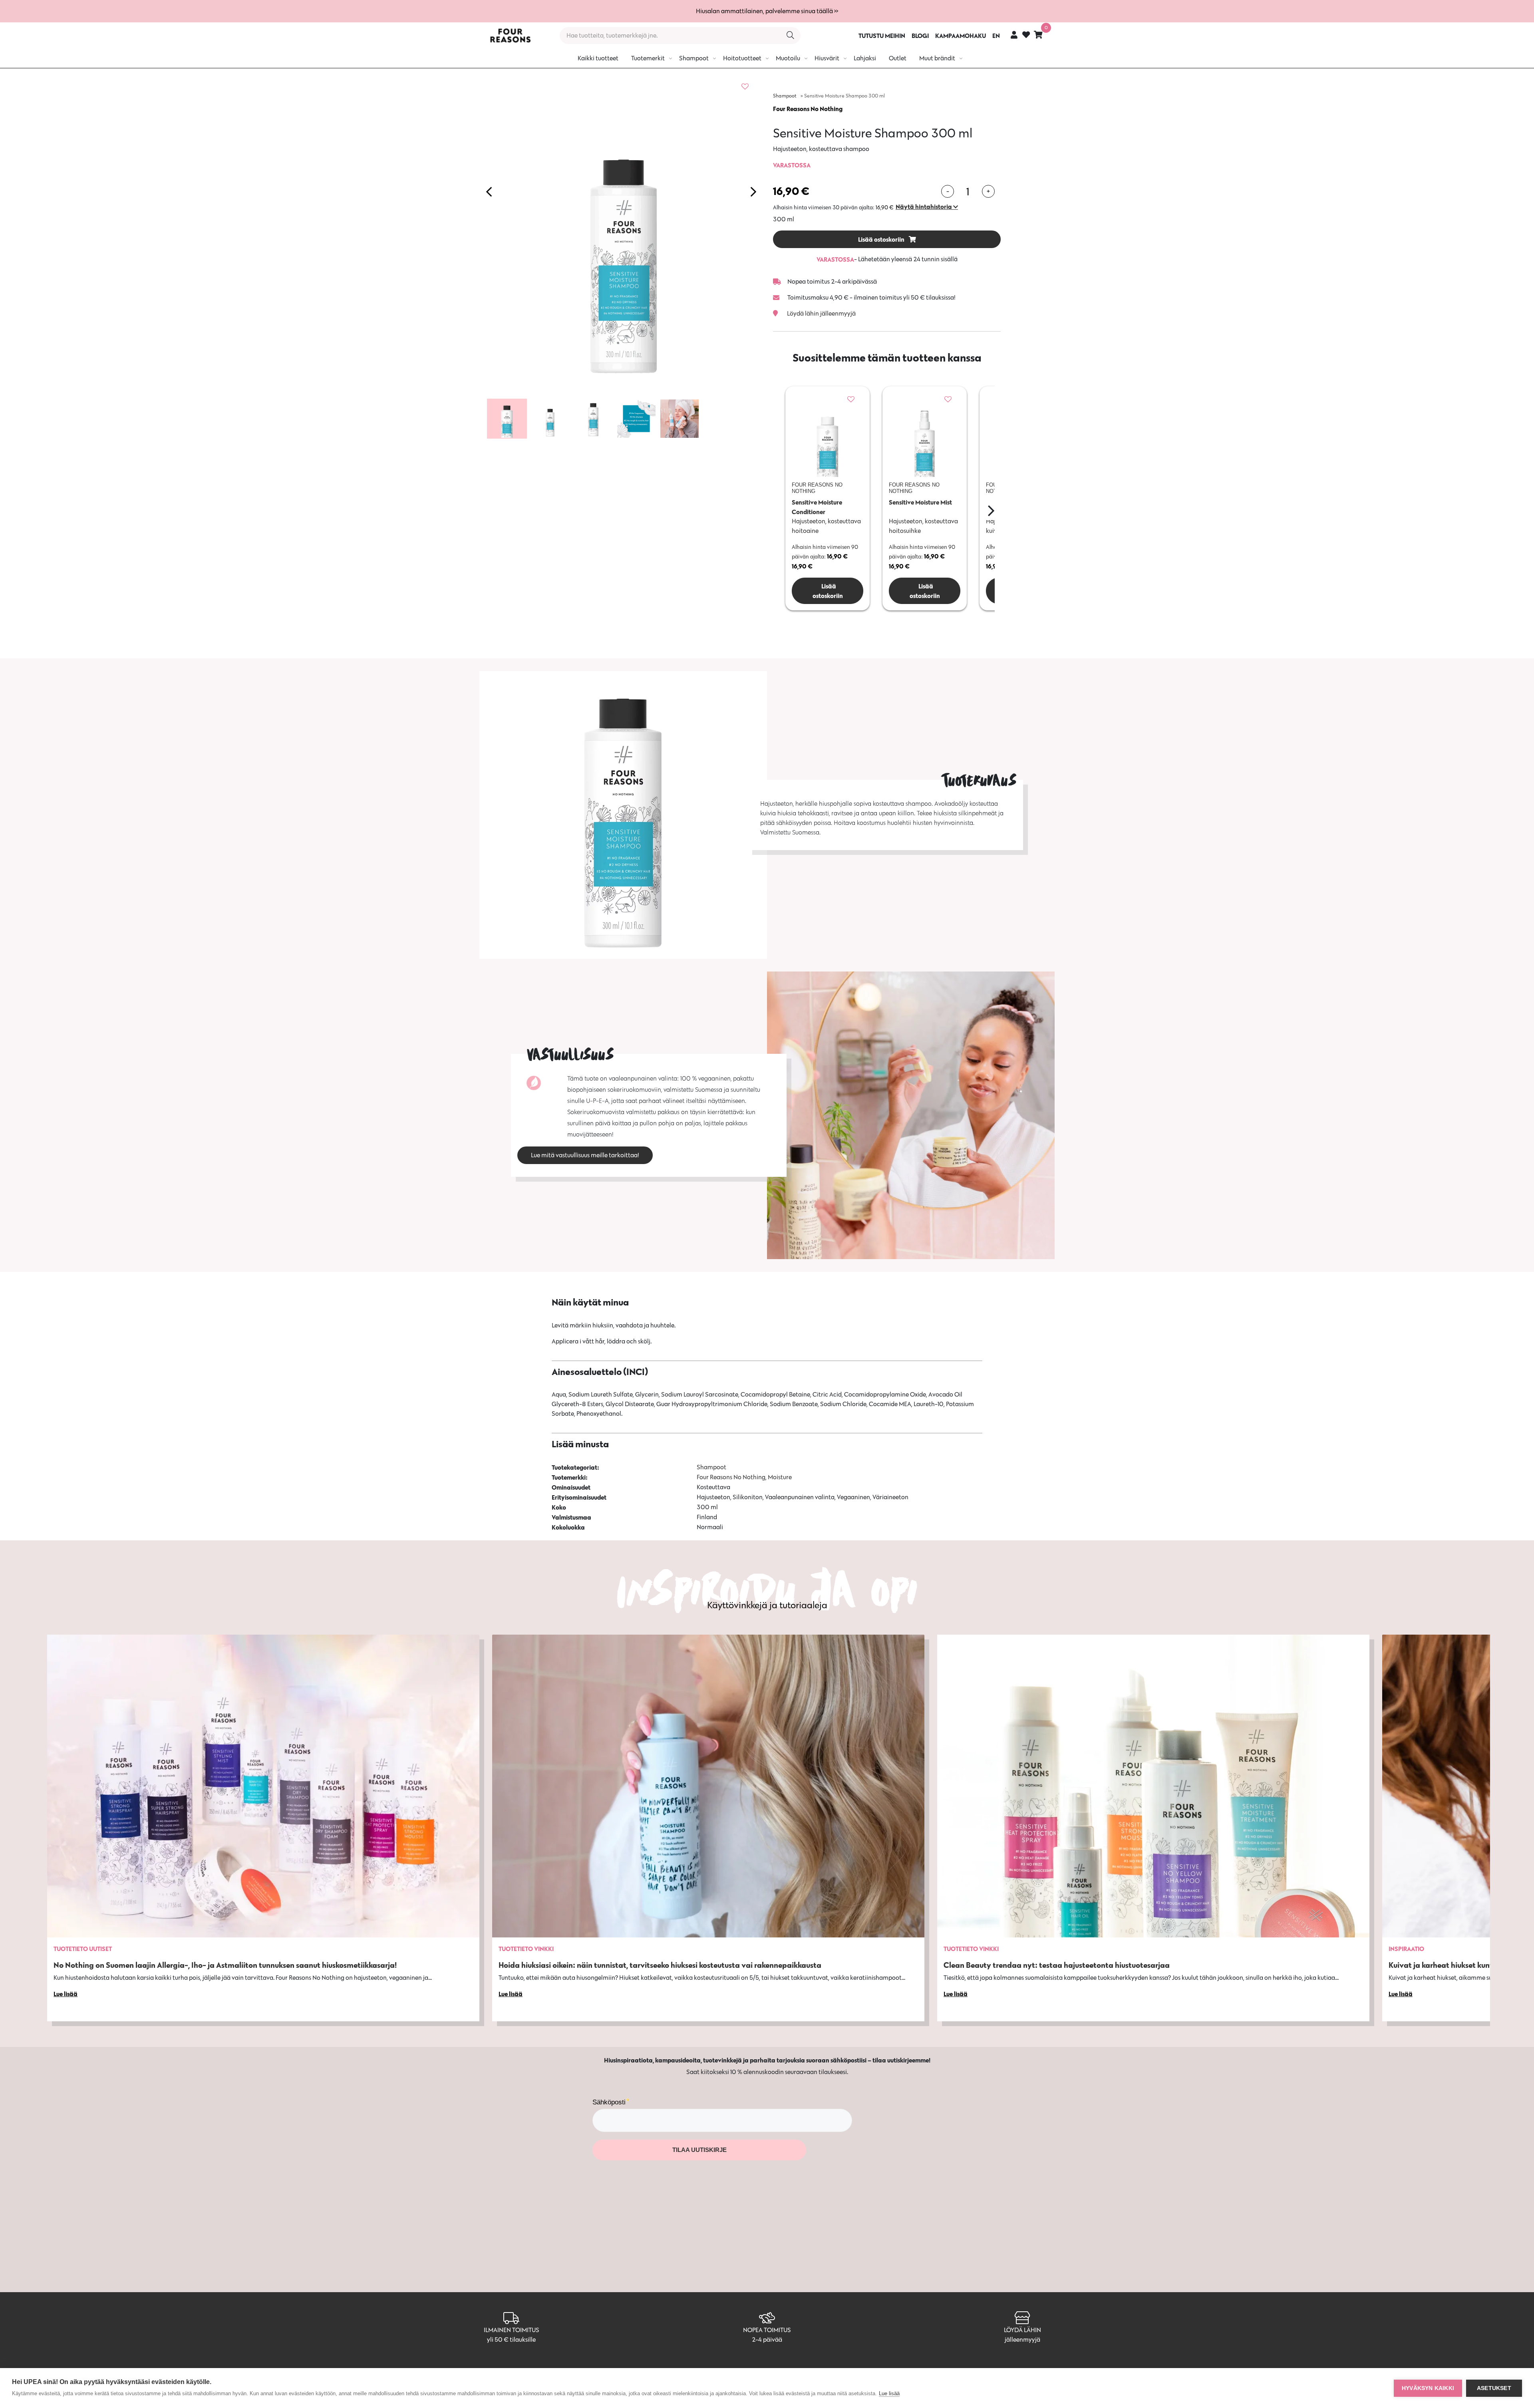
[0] (1038, 35)
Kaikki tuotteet (598, 58)
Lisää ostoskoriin (882, 239)
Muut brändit (937, 58)
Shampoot (694, 58)
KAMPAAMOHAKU (961, 36)
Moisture (780, 1477)
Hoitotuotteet (742, 58)
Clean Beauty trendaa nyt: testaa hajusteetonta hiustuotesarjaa (1057, 1965)
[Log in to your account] (1014, 35)
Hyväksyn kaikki (1428, 2388)
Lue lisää (889, 2393)
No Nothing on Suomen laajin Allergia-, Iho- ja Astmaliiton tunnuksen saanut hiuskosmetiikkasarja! (225, 1965)
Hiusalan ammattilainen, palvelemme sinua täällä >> (767, 11)
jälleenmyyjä (1022, 2339)
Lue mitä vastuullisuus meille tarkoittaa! (585, 1155)
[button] (927, 207)
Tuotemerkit (648, 58)
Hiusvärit (827, 58)
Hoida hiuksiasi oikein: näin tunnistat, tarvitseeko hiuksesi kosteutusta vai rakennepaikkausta (660, 1965)
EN (996, 36)
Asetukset (1494, 2388)
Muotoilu (788, 58)
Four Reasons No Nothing (808, 109)
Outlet (898, 58)
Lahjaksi (865, 58)
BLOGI (920, 36)
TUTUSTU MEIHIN (882, 36)
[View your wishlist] (1026, 36)
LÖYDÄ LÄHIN (1022, 2330)
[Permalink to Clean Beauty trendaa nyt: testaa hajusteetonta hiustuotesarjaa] (1153, 1786)
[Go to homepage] (510, 36)
